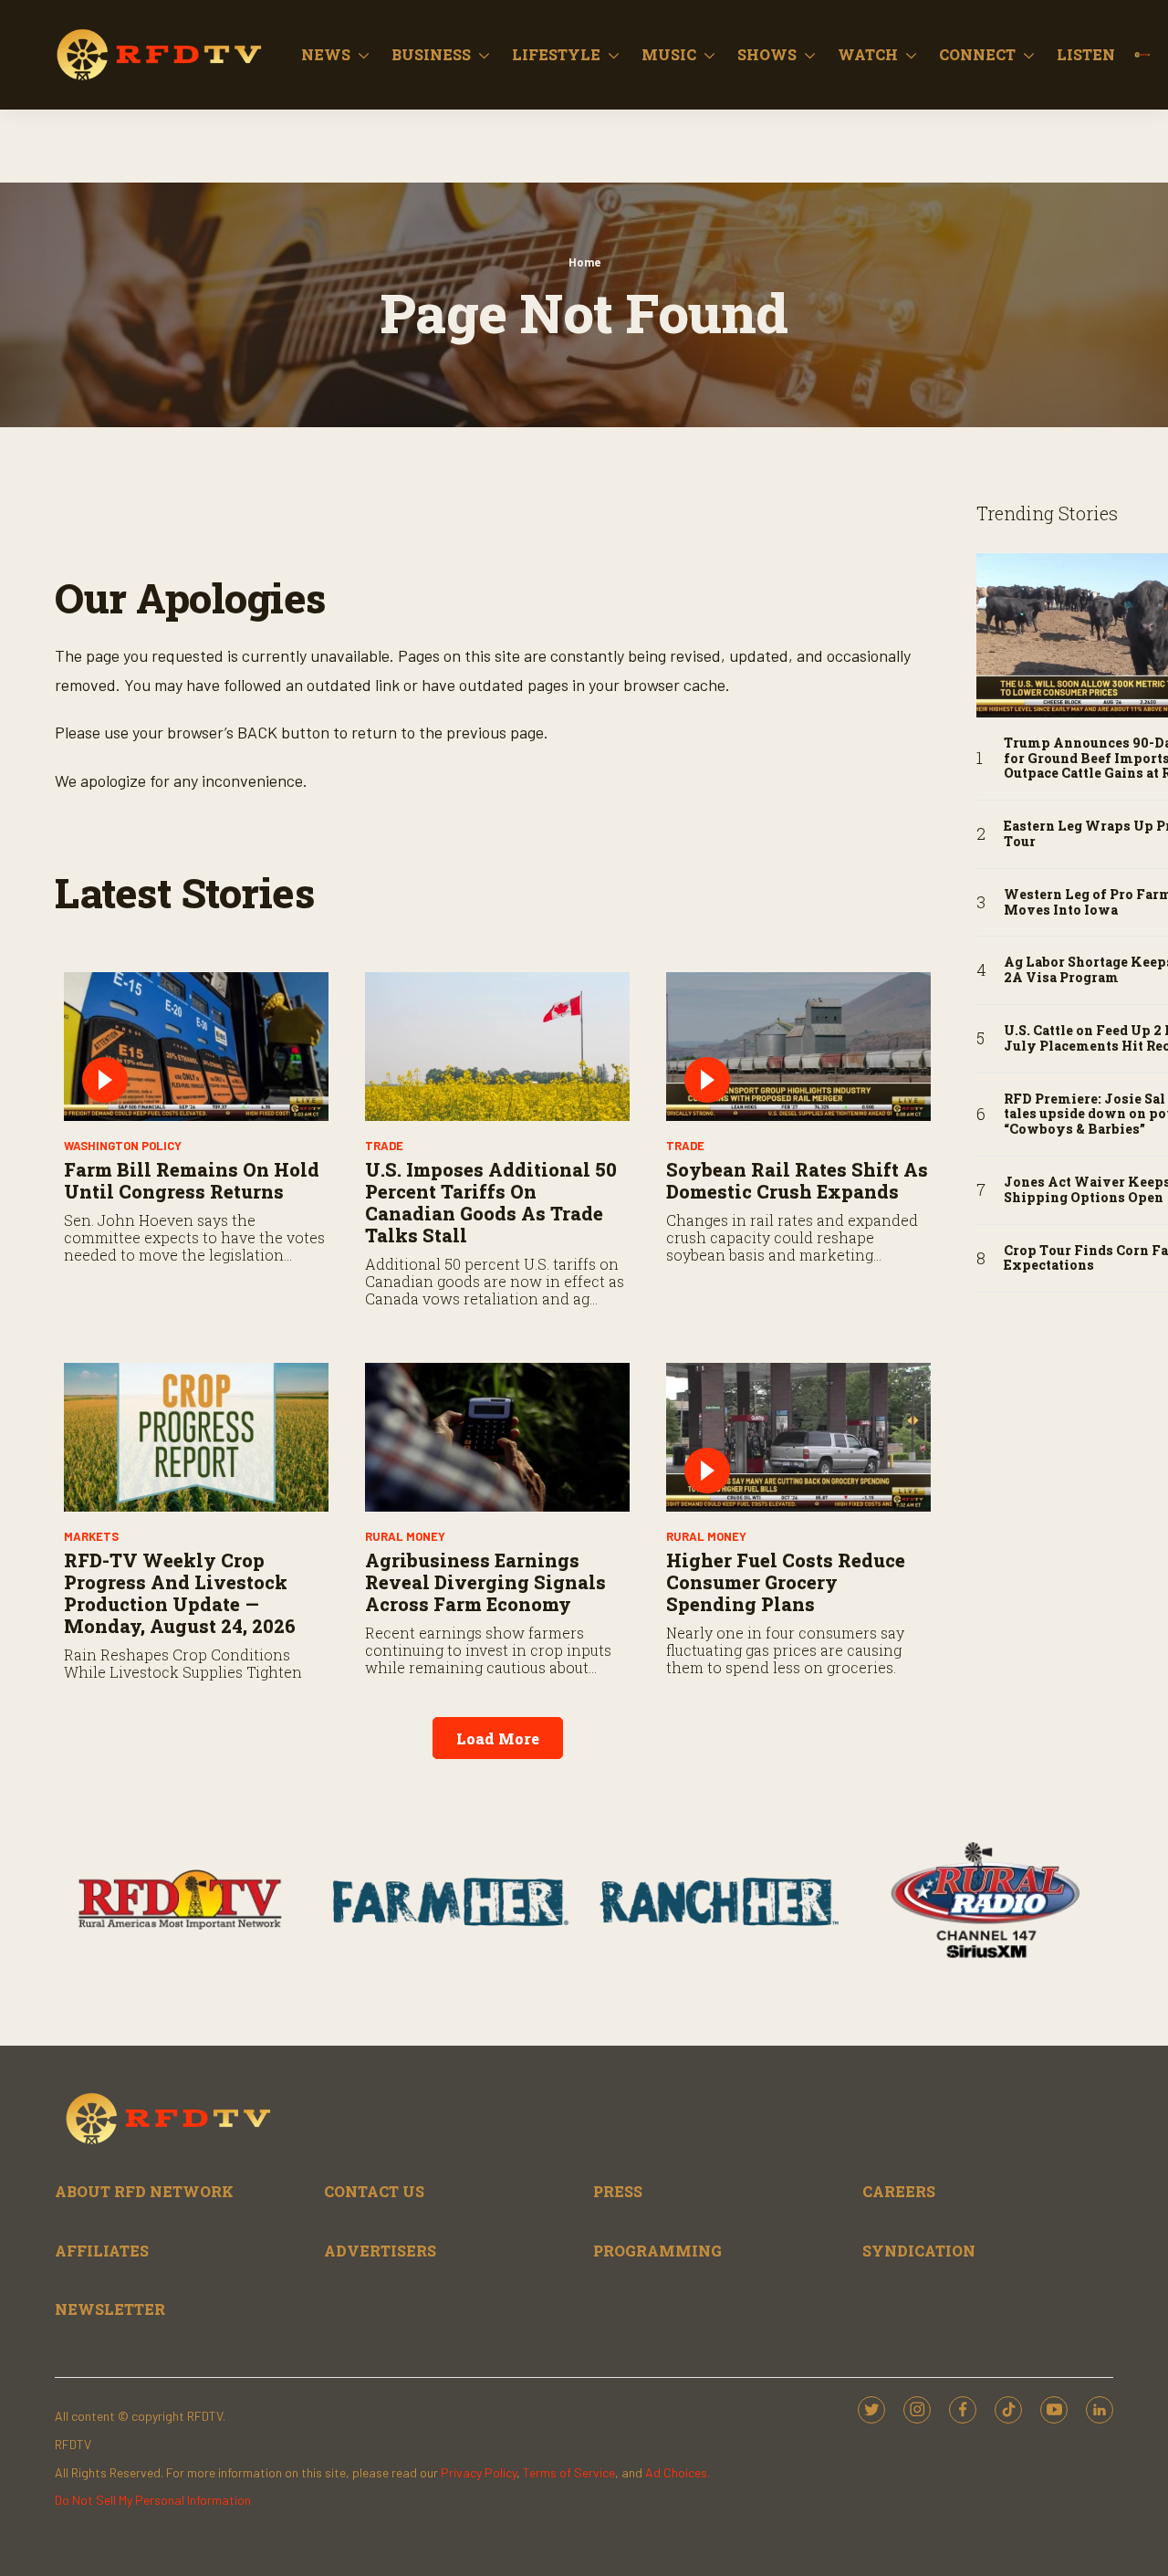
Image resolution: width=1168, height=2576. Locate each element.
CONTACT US (374, 2191)
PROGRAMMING (657, 2251)
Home (584, 262)
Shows (767, 54)
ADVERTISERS (380, 2251)
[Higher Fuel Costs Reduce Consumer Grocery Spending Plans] (798, 1437)
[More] (364, 55)
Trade (384, 1146)
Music (669, 54)
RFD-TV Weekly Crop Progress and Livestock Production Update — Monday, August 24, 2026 (180, 1593)
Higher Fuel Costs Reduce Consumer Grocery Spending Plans (786, 1582)
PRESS (618, 2191)
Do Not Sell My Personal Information (153, 2500)
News (326, 54)
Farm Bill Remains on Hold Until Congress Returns (192, 1180)
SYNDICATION (919, 2251)
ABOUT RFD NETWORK (144, 2191)
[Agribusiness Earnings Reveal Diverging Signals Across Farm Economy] (497, 1437)
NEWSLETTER (110, 2309)
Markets (91, 1536)
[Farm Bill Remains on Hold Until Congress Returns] (196, 1047)
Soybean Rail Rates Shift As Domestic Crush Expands (797, 1180)
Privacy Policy (479, 2472)
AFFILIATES (102, 2251)
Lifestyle (556, 54)
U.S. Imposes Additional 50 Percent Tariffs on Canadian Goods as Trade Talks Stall (491, 1202)
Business (431, 54)
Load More (498, 1738)
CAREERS (899, 2191)
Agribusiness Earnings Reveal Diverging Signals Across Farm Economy (485, 1582)
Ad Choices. (678, 2472)
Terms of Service (569, 2472)
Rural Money (405, 1536)
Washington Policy (123, 1146)
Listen (1086, 54)
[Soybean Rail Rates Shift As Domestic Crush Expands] (798, 1047)
